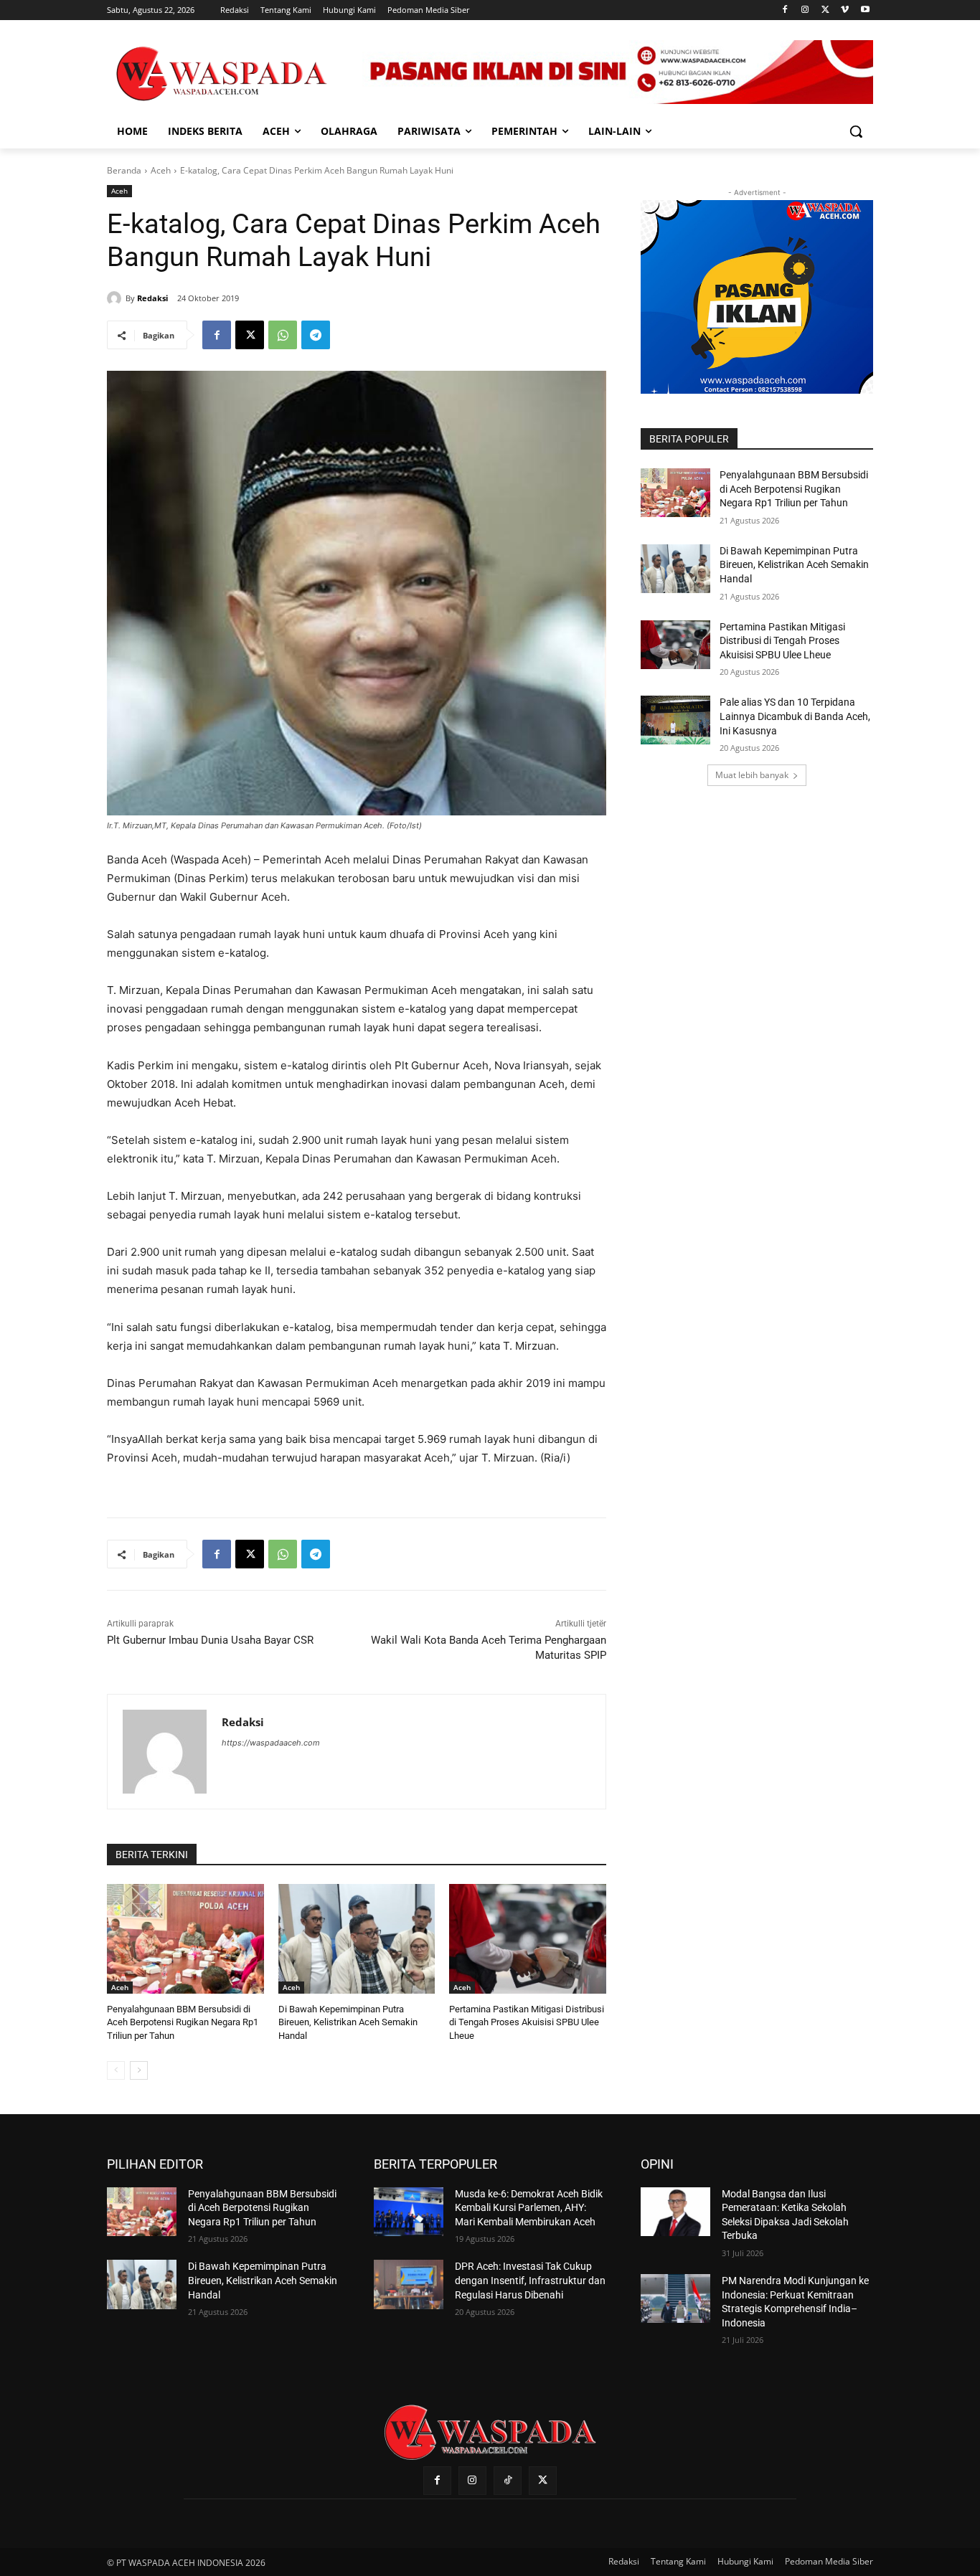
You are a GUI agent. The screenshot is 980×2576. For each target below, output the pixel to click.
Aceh (161, 170)
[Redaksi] (116, 298)
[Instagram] (805, 10)
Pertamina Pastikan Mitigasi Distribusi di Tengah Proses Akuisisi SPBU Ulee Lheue (527, 2022)
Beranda (124, 170)
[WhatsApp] (283, 335)
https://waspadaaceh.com (271, 1743)
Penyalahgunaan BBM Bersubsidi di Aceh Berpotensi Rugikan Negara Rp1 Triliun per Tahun (183, 2022)
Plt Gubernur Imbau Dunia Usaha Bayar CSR (210, 1640)
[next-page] (139, 2070)
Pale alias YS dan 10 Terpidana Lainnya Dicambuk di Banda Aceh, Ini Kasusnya (795, 716)
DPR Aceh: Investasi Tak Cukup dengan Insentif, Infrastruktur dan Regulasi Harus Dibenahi (530, 2280)
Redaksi (152, 298)
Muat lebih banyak (752, 775)
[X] (825, 10)
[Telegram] (316, 335)
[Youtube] (865, 10)
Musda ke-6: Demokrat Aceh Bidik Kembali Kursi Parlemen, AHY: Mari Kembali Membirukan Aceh (529, 2208)
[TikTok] (508, 2480)
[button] (856, 131)
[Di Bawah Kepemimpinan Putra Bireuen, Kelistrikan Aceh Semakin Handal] (357, 1939)
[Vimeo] (845, 10)
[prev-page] (116, 2070)
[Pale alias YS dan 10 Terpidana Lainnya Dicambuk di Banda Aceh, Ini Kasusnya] (675, 720)
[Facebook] (785, 10)
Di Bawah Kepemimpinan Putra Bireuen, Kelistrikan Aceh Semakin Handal (348, 2022)
